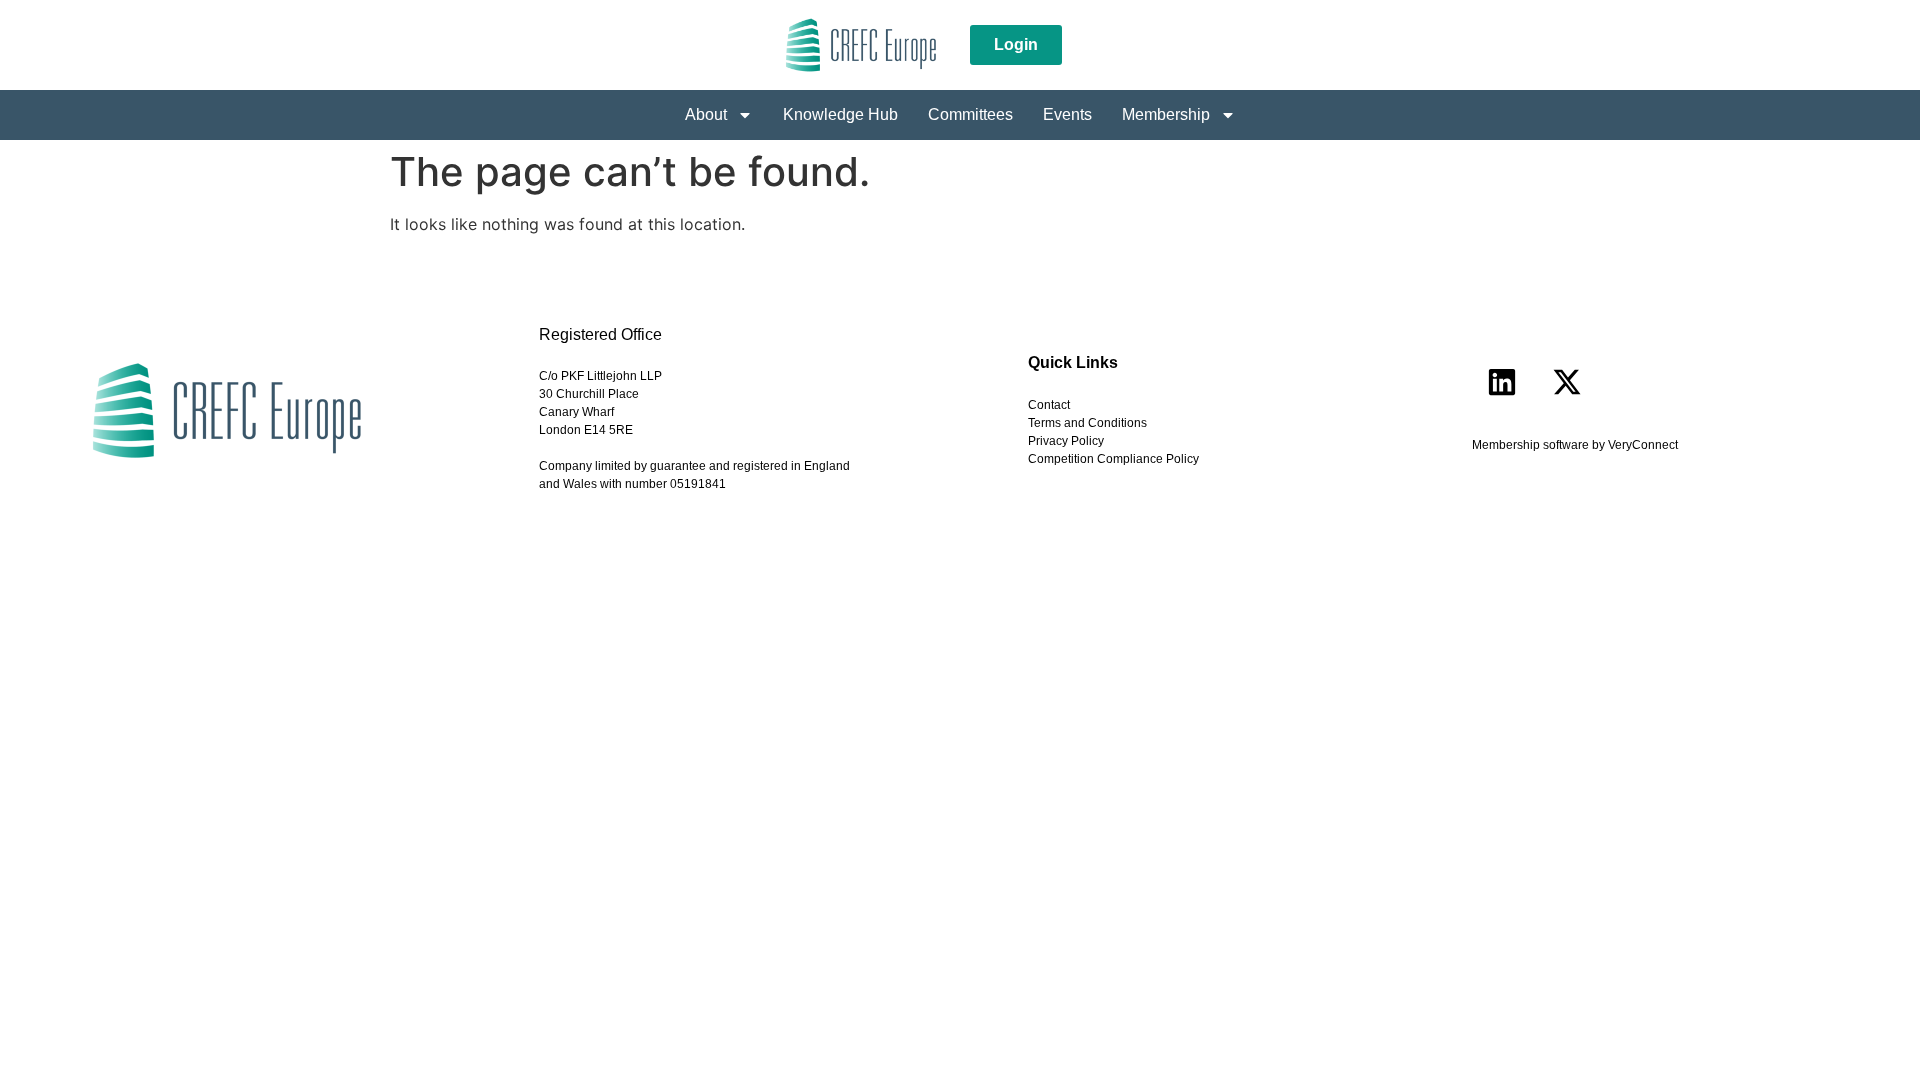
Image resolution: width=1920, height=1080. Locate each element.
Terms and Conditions (1087, 423)
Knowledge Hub (840, 114)
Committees (970, 114)
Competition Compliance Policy (1113, 459)
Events (1067, 114)
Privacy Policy (1066, 441)
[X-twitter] (1567, 382)
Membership (1166, 114)
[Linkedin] (1502, 382)
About (706, 114)
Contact (1049, 405)
